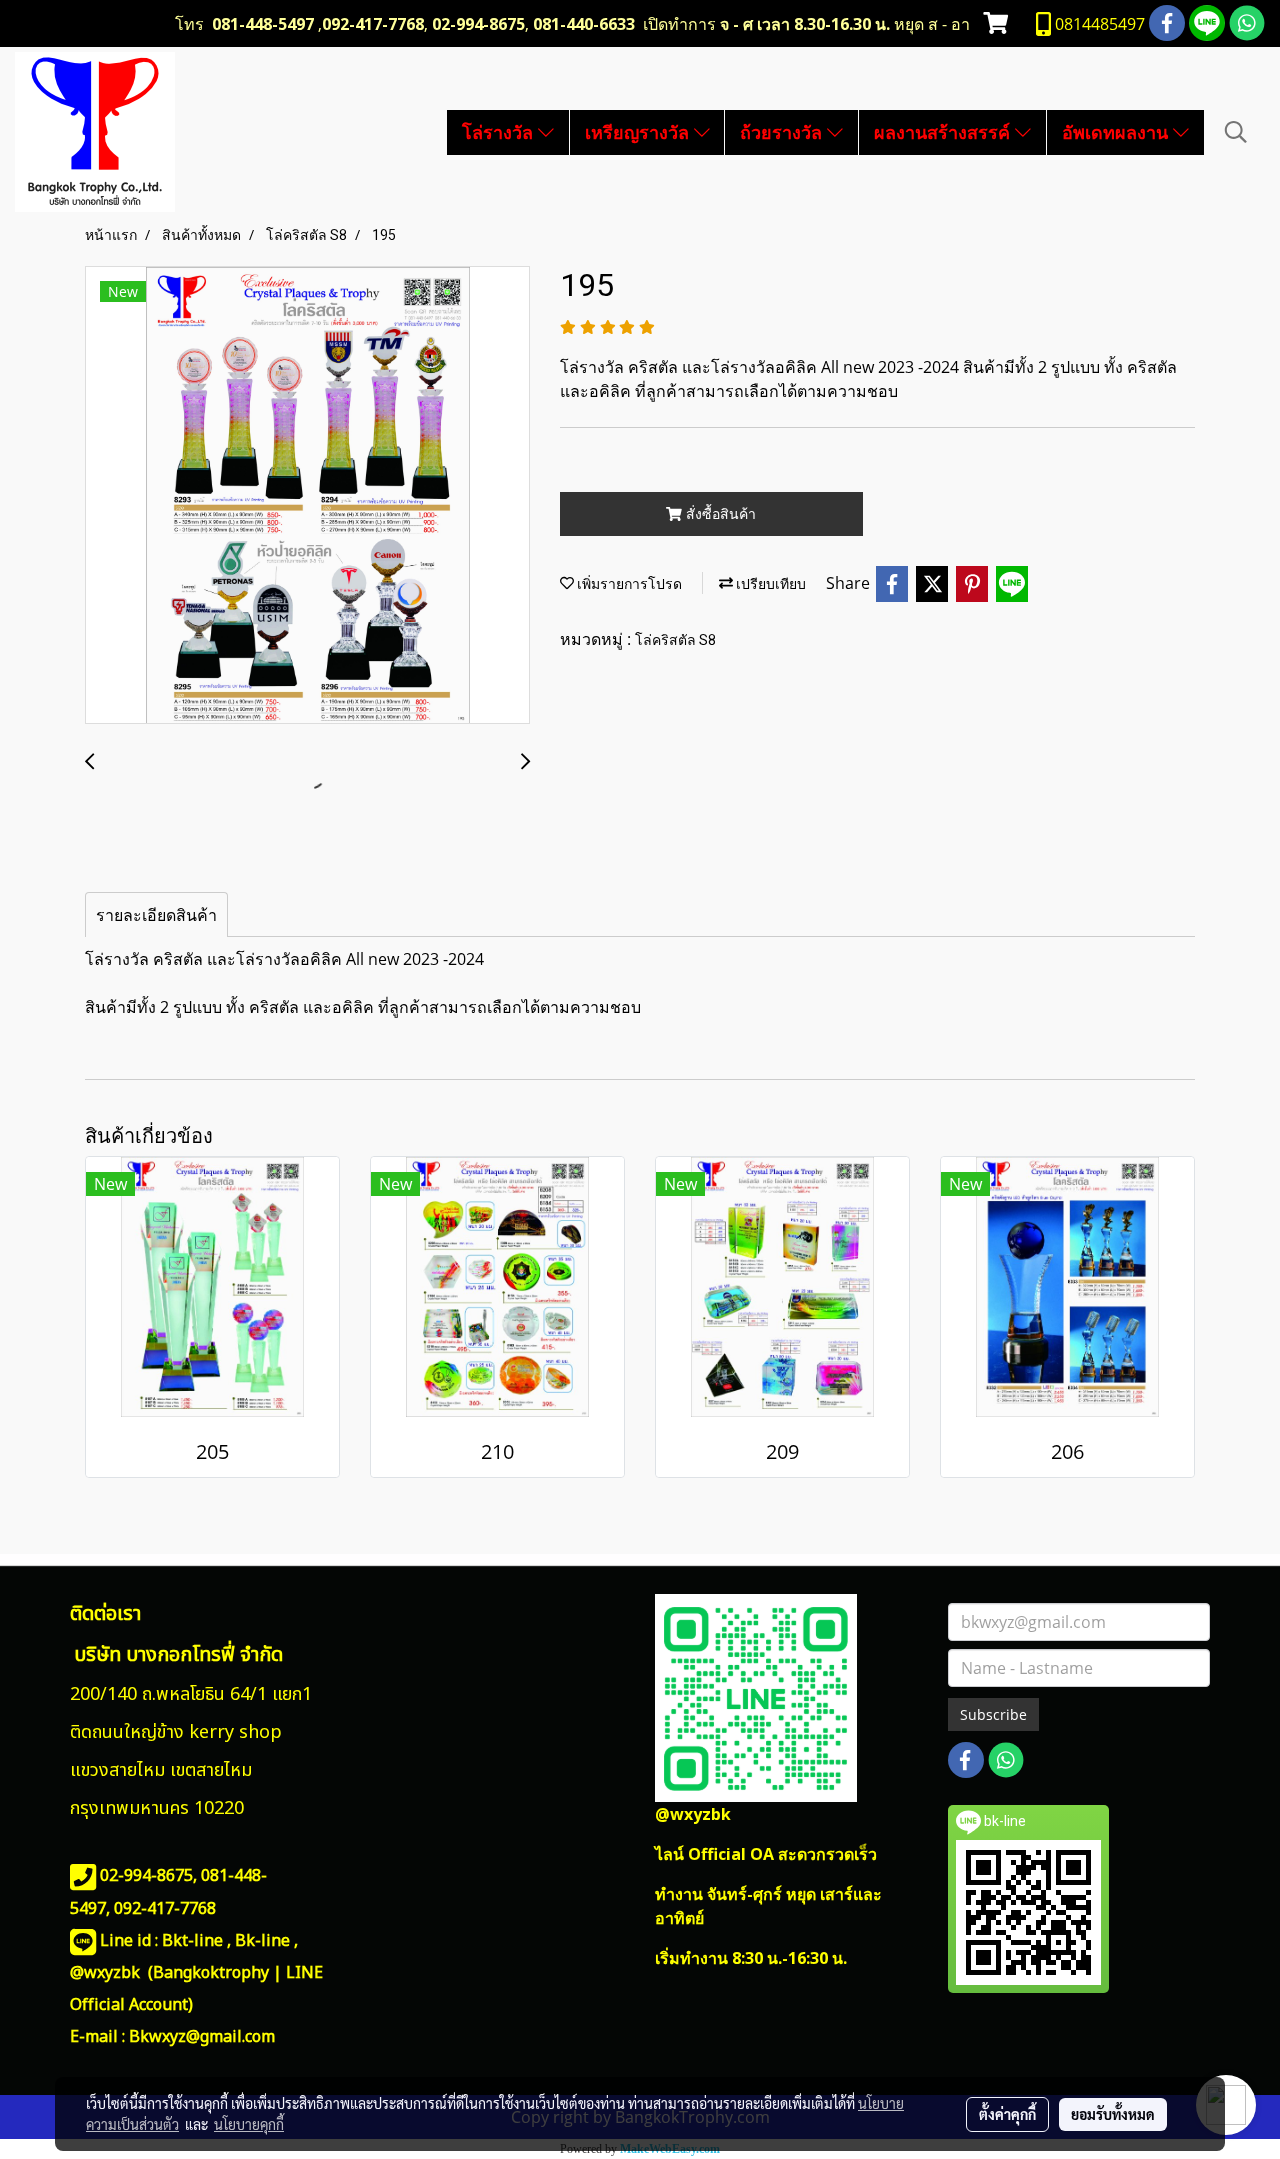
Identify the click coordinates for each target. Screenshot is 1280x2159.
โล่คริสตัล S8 (675, 640)
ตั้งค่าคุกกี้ (1007, 2114)
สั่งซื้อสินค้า (719, 513)
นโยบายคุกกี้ (249, 2124)
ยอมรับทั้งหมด (1113, 2114)
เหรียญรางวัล (639, 132)
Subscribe (993, 1714)
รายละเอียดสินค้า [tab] (156, 915)
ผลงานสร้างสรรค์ (944, 132)
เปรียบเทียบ (769, 584)
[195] (307, 496)
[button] (1236, 132)
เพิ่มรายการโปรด (628, 584)
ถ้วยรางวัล (783, 132)
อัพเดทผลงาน (1117, 132)
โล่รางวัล (500, 132)
